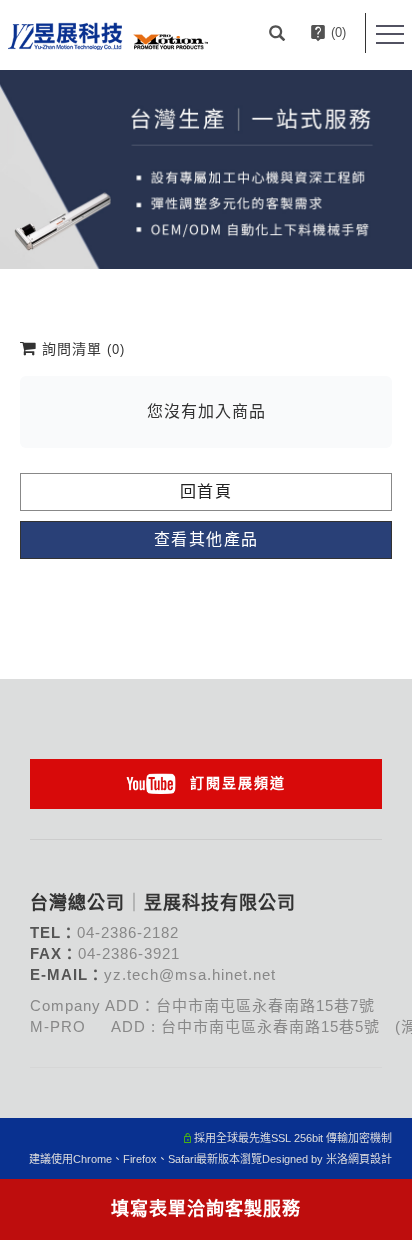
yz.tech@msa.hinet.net (190, 974)
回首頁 (206, 491)
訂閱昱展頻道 (238, 783)
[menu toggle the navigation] (390, 35)
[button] (279, 33)
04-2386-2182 (128, 932)
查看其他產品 (206, 539)
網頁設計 (370, 1159)
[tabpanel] (206, 169)
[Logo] (108, 35)
